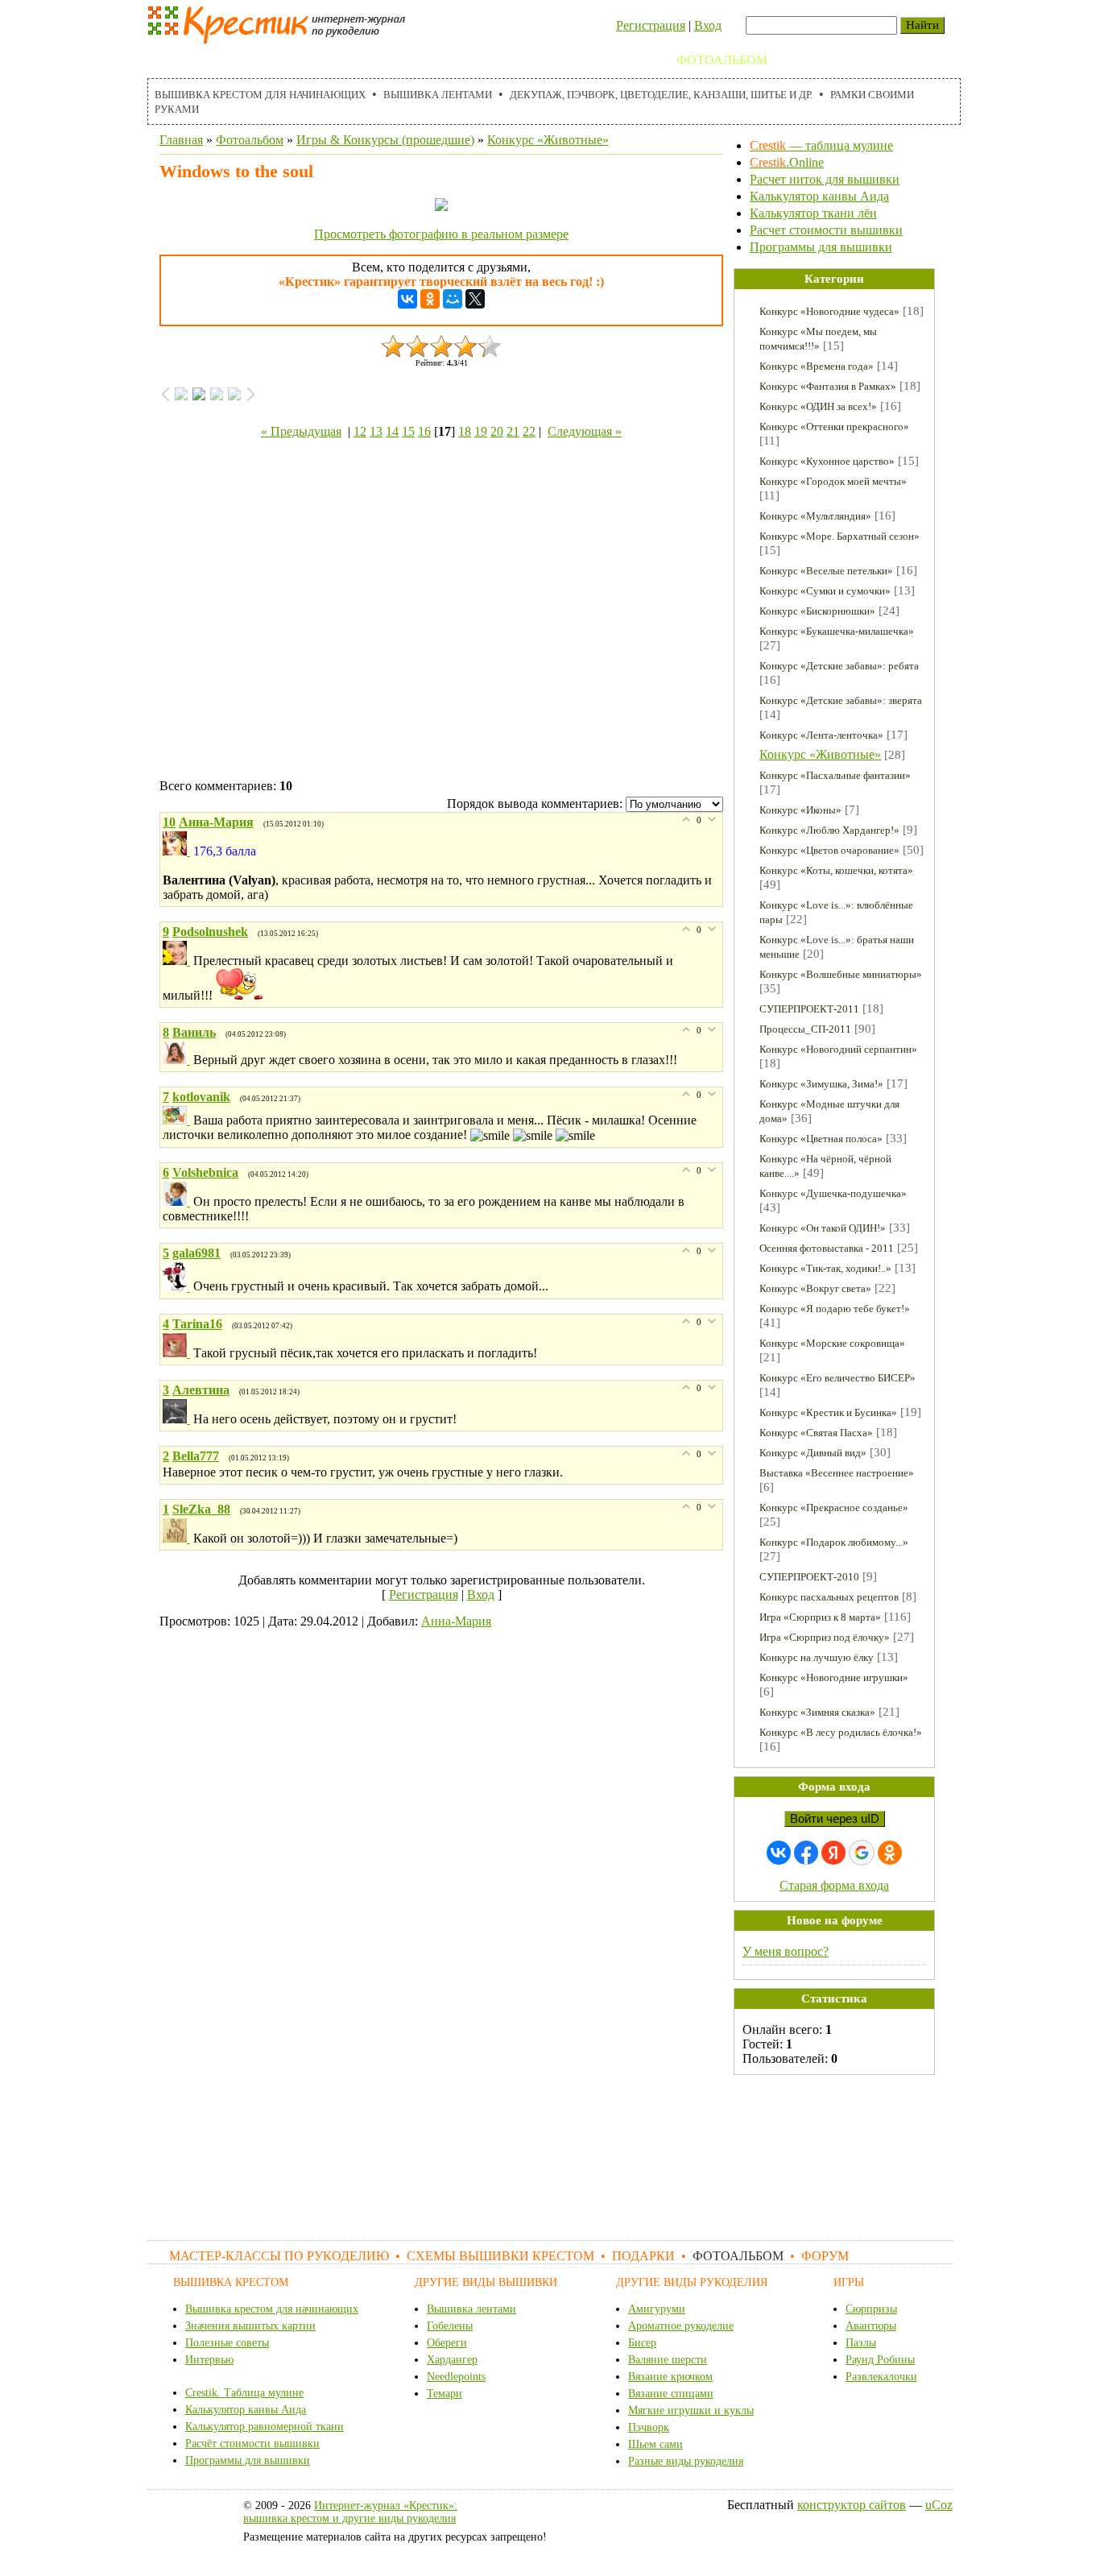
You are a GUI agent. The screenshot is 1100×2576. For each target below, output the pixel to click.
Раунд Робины (880, 2360)
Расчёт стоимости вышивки (252, 2443)
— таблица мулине (821, 145)
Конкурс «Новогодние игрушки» (834, 1677)
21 (513, 431)
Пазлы (861, 2343)
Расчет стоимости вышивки (826, 230)
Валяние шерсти (668, 2360)
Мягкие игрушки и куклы (691, 2410)
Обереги (447, 2343)
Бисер (642, 2343)
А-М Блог (879, 60)
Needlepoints (456, 2377)
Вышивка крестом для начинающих (260, 95)
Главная (181, 140)
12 (360, 431)
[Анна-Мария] (178, 851)
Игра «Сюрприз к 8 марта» (820, 1617)
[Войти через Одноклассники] (890, 1853)
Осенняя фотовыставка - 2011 (827, 1248)
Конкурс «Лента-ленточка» (821, 735)
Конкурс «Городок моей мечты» (833, 481)
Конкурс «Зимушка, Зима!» (821, 1084)
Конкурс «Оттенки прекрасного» (834, 427)
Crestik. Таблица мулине (244, 2393)
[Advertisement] (441, 612)
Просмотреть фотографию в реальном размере (441, 234)
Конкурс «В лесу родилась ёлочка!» (841, 1732)
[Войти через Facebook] (806, 1853)
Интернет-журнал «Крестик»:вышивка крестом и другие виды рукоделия (350, 2512)
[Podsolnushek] (178, 961)
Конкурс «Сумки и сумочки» (825, 591)
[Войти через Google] (862, 1853)
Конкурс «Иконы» (800, 810)
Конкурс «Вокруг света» (815, 1288)
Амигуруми (657, 2309)
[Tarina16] (178, 1353)
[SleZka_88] (178, 1538)
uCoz (939, 2505)
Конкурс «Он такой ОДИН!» (823, 1228)
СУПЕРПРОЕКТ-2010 (809, 1577)
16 (424, 431)
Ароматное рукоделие (681, 2326)
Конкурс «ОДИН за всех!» (818, 406)
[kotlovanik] (178, 1120)
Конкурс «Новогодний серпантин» (838, 1049)
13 (376, 431)
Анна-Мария (456, 1621)
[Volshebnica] (178, 1201)
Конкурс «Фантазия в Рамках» (828, 386)
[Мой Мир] (453, 299)
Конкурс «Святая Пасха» (816, 1433)
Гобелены (450, 2326)
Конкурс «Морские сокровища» (832, 1343)
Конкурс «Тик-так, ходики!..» (825, 1268)
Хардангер (452, 2360)
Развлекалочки (881, 2377)
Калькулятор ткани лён (813, 213)
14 (392, 431)
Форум (808, 60)
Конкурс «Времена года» (817, 366)
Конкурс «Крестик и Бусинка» (828, 1412)
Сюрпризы (871, 2309)
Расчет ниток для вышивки (825, 179)
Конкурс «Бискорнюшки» (817, 611)
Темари (445, 2394)
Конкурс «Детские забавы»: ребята (839, 666)
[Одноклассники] (430, 299)
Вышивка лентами (438, 95)
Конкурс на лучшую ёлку (817, 1657)
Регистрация (651, 25)
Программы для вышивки (821, 247)
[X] (475, 299)
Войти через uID (835, 1819)
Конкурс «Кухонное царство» (827, 461)
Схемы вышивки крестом (486, 60)
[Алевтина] (178, 1419)
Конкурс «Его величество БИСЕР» (837, 1378)
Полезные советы (227, 2343)
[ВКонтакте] (407, 299)
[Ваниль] (178, 1060)
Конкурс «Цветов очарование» (829, 850)
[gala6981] (178, 1287)
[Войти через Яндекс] (833, 1853)
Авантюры (871, 2326)
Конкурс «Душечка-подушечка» (833, 1193)
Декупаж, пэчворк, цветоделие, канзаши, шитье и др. (661, 95)
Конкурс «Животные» (548, 140)
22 (529, 431)
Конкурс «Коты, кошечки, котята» (836, 870)
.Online (787, 162)
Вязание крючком (670, 2377)
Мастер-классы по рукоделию (265, 60)
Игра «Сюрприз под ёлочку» (825, 1637)
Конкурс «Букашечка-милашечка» (837, 631)
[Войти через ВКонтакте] (779, 1853)
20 (497, 431)
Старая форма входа (834, 1885)
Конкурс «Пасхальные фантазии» (835, 775)
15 (408, 431)
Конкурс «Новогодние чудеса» (829, 311)
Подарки (628, 60)
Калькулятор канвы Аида (819, 196)
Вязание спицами (671, 2394)
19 (481, 431)
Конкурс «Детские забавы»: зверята (841, 700)
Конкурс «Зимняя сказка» (817, 1712)
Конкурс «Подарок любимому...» (834, 1542)
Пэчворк (649, 2427)
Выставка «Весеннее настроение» (837, 1473)
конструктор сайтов (852, 2505)
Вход (708, 25)
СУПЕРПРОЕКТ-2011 (809, 1009)
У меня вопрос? (786, 1951)
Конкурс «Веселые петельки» (826, 571)
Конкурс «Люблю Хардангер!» (829, 830)
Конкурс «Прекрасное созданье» (834, 1507)
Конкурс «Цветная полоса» (821, 1139)
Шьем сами (655, 2444)
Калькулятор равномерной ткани (265, 2427)
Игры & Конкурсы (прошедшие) (385, 140)
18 (465, 431)
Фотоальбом (722, 60)
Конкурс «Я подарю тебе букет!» (835, 1309)
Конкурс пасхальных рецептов (829, 1597)
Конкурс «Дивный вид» (813, 1453)
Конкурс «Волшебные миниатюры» (841, 974)
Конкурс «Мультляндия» (815, 516)
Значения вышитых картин (250, 2326)
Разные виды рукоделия (686, 2461)
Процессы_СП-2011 (805, 1029)
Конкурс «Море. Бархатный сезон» (839, 536)
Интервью (209, 2360)
